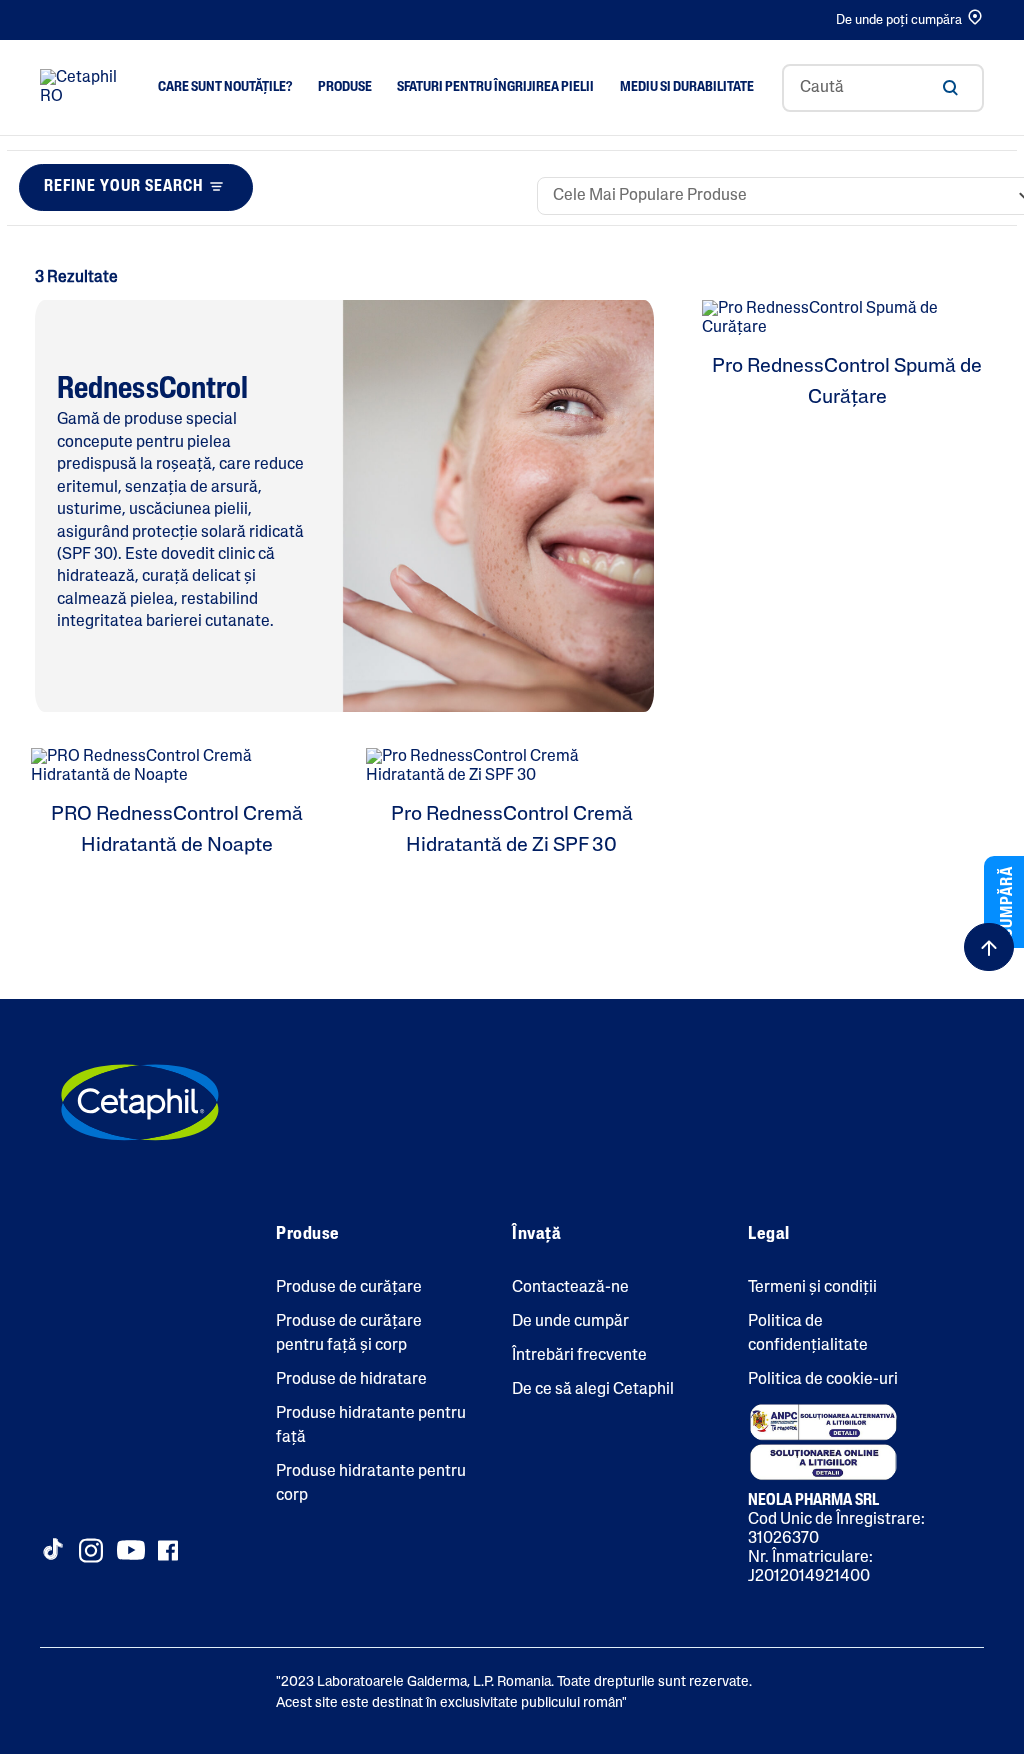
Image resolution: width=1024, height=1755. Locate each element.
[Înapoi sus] (989, 947)
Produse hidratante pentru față (371, 1426)
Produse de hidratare (351, 1380)
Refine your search (123, 187)
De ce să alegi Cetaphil (593, 1390)
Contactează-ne (570, 1288)
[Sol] (823, 1462)
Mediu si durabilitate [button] (687, 87)
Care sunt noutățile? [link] (225, 87)
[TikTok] (52, 1549)
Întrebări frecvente (579, 1356)
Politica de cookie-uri (823, 1380)
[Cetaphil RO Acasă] (85, 88)
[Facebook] (167, 1550)
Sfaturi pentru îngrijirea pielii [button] (495, 87)
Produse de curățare (349, 1288)
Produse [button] (345, 87)
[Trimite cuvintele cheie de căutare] (950, 88)
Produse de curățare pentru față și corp (349, 1334)
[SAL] (823, 1422)
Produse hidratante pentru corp (371, 1484)
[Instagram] (91, 1550)
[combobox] (883, 88)
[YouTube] (131, 1550)
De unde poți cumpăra (899, 20)
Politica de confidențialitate (808, 1334)
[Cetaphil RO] (140, 1102)
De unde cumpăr (570, 1322)
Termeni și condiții (812, 1288)
